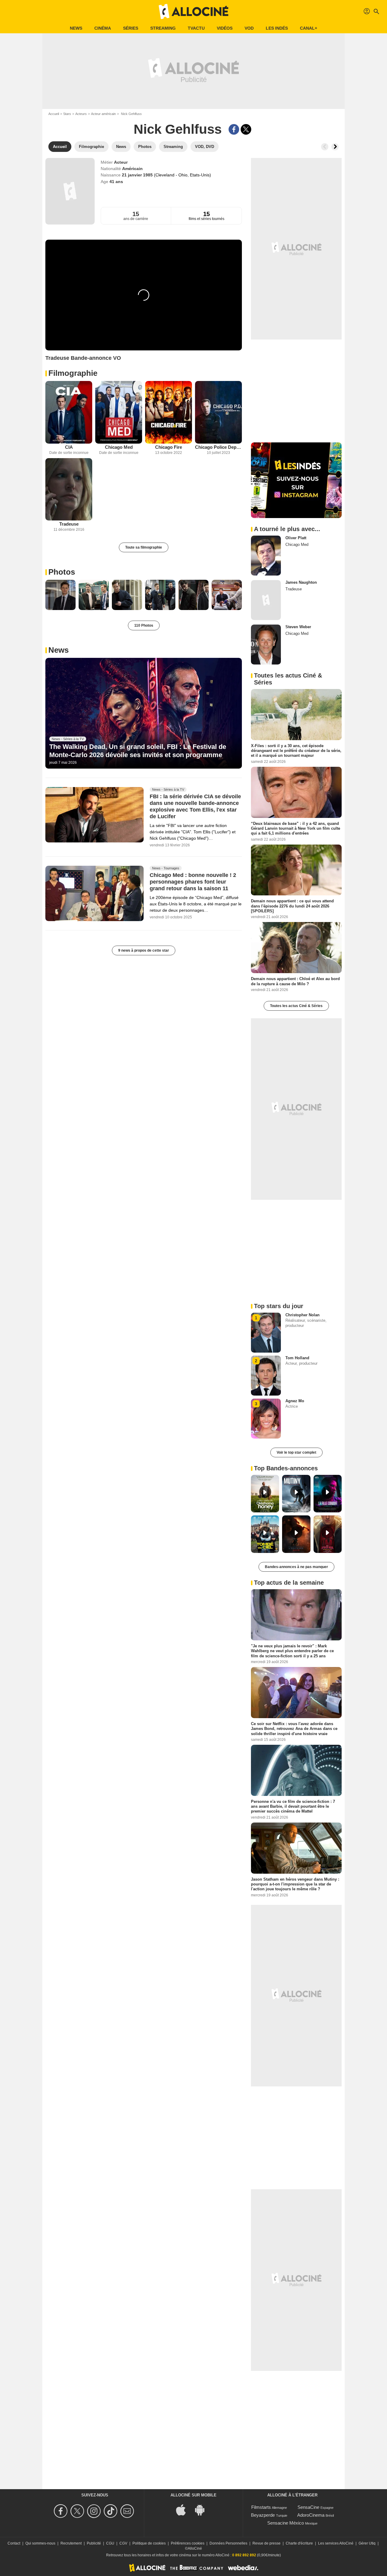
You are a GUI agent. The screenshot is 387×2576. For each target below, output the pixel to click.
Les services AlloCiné (336, 2543)
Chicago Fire (169, 447)
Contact (14, 2543)
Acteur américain (103, 114)
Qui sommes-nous (40, 2543)
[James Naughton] (266, 600)
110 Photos (144, 625)
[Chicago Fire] (169, 412)
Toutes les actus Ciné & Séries (296, 1006)
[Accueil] (193, 11)
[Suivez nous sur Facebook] (62, 2511)
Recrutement (71, 2543)
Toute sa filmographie (144, 547)
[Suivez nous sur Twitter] (78, 2511)
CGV (123, 2543)
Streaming (163, 28)
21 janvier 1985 (138, 175)
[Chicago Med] (119, 412)
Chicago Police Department (218, 447)
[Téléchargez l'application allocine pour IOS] (184, 2509)
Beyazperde (263, 2515)
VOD (249, 28)
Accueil (54, 114)
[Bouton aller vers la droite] (335, 147)
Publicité (94, 2543)
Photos (62, 572)
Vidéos (225, 28)
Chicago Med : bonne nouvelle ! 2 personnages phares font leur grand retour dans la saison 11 (193, 882)
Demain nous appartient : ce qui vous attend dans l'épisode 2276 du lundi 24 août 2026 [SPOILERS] (292, 906)
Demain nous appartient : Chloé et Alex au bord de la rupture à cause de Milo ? (295, 981)
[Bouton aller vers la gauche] (325, 147)
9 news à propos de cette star (144, 950)
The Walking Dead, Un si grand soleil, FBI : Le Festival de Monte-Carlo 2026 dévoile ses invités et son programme (138, 751)
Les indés (277, 28)
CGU (110, 2543)
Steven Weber (298, 627)
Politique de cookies (149, 2543)
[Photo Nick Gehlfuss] (60, 595)
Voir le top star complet (296, 1452)
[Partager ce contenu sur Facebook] (234, 129)
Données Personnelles (228, 2543)
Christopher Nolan (302, 1315)
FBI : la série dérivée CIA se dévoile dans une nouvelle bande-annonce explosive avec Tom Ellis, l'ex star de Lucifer (195, 806)
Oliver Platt (296, 538)
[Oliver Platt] (266, 556)
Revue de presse (267, 2543)
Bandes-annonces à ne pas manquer (296, 1567)
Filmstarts (261, 2507)
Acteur (121, 162)
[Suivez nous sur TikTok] (111, 2511)
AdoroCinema (311, 2515)
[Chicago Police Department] (218, 412)
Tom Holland (297, 1358)
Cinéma (103, 28)
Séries (131, 28)
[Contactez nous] (128, 2511)
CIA (69, 447)
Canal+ (309, 28)
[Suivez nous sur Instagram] (95, 2511)
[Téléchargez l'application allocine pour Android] (203, 2509)
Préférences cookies (188, 2543)
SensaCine (308, 2507)
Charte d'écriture (299, 2543)
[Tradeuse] (69, 489)
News (76, 28)
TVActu (196, 28)
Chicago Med (119, 447)
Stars (67, 114)
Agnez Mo (295, 1401)
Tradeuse (69, 524)
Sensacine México (286, 2523)
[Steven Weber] (266, 645)
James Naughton (301, 582)
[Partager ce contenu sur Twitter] (246, 129)
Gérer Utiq (367, 2543)
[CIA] (69, 412)
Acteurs (81, 114)
